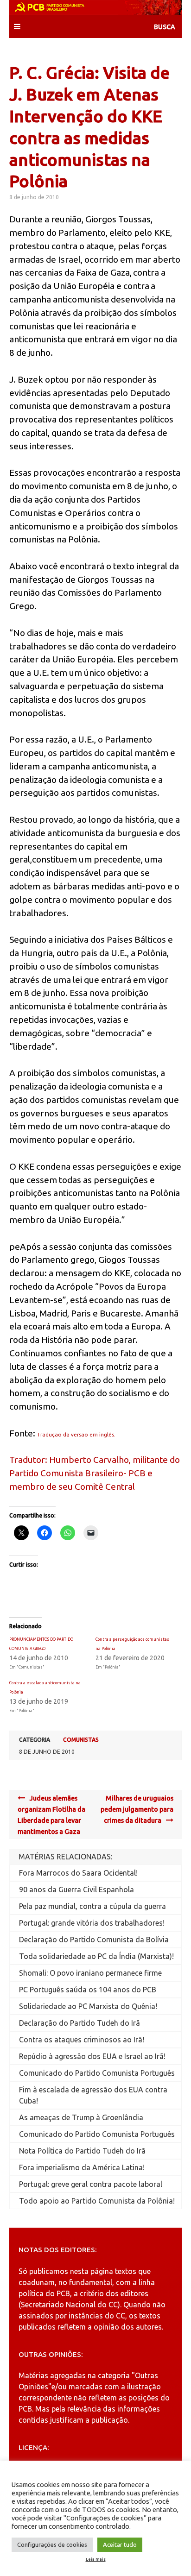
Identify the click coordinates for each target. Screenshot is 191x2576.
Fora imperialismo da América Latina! (82, 2167)
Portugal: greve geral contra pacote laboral (91, 2184)
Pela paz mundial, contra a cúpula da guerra (92, 1906)
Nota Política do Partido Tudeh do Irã (82, 2151)
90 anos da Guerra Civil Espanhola (76, 1889)
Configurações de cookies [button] (52, 2545)
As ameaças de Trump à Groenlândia (81, 2117)
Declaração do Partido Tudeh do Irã (80, 2023)
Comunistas (81, 1740)
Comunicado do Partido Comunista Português (97, 2073)
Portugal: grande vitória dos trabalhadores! (92, 1923)
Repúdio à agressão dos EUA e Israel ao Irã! (92, 2056)
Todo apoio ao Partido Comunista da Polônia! (97, 2201)
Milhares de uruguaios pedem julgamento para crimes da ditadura (137, 1809)
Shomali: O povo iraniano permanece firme (90, 1973)
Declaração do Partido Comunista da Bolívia (94, 1940)
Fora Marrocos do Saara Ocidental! (78, 1873)
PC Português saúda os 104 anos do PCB (88, 1990)
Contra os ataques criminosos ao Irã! (82, 2040)
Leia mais (96, 2559)
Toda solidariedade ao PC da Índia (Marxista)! (96, 1956)
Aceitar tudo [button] (120, 2545)
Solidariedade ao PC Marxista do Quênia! (88, 2006)
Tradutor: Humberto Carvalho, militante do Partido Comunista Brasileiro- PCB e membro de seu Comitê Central (95, 1473)
